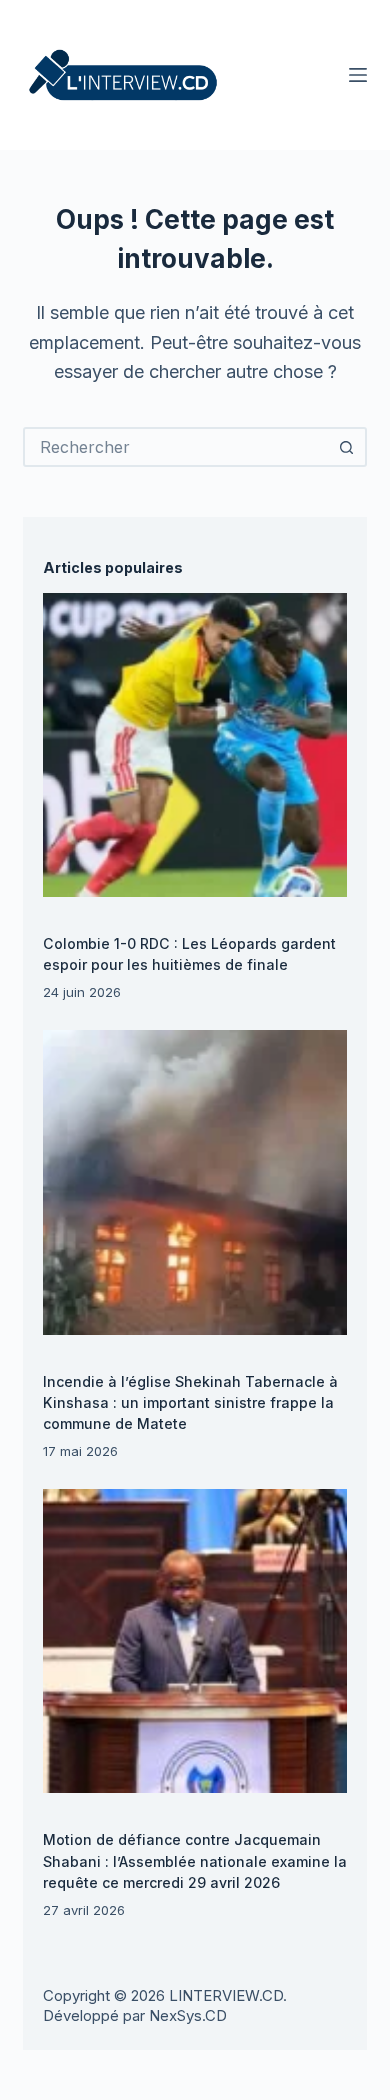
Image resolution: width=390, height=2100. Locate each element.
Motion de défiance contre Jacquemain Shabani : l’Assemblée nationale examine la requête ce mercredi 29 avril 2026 (195, 1860)
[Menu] (358, 75)
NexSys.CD (188, 2015)
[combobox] (176, 447)
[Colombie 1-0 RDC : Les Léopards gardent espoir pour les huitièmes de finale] (195, 745)
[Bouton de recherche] (347, 447)
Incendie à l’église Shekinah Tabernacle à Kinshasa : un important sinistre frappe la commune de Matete (190, 1402)
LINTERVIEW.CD (226, 1995)
